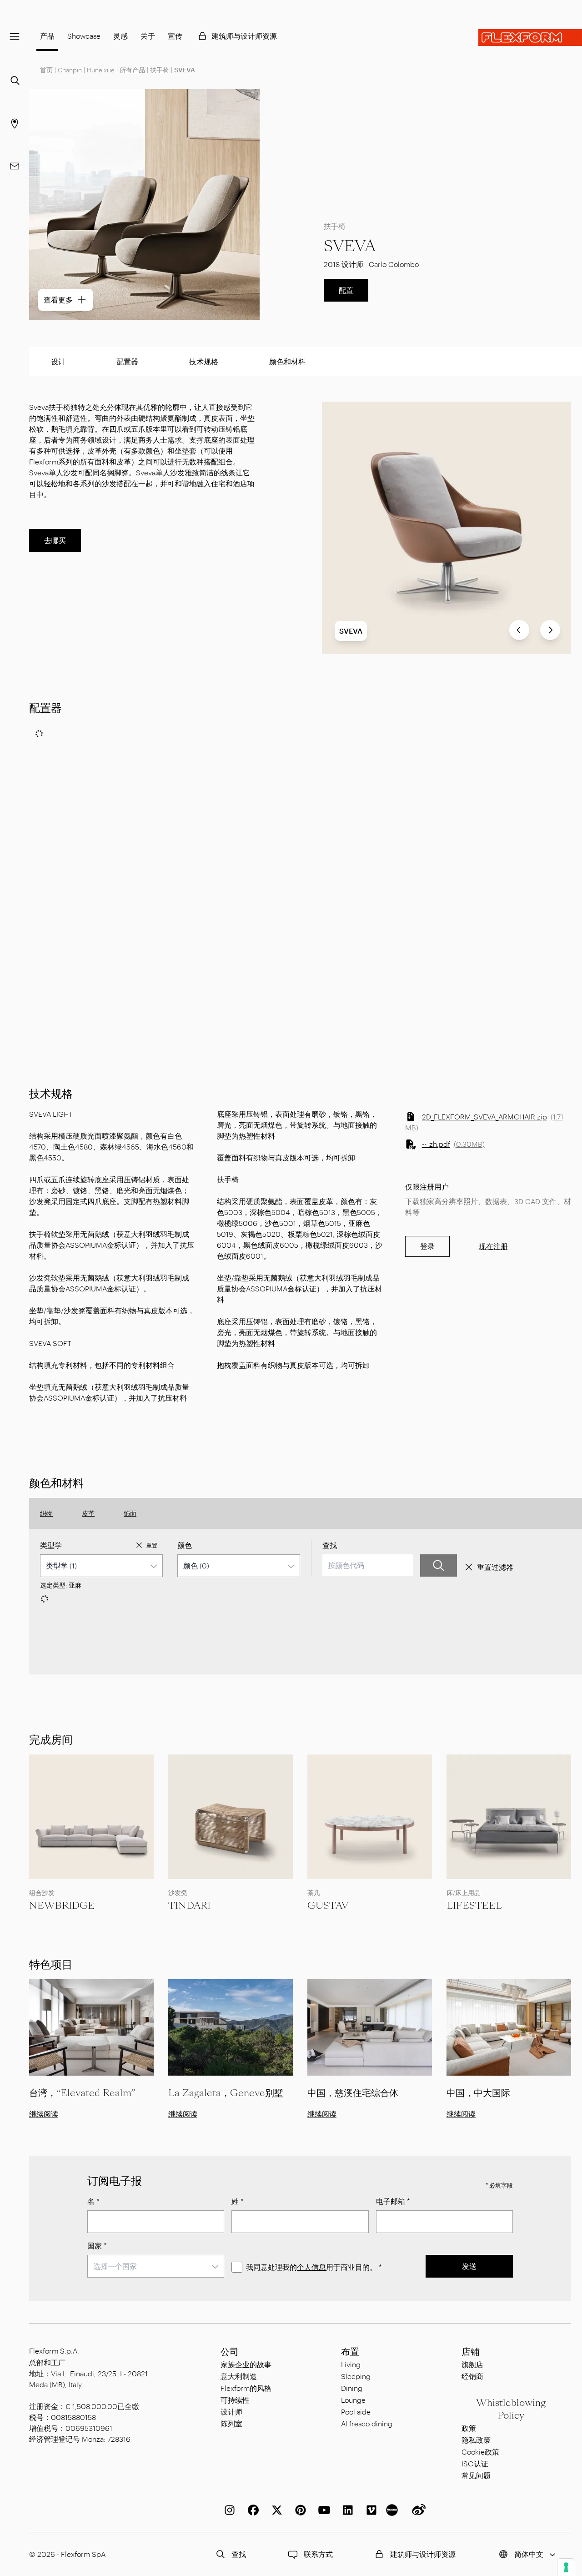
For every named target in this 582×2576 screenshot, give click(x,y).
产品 (47, 36)
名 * (93, 2201)
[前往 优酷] (393, 2510)
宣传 (175, 36)
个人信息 (311, 2267)
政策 (469, 2428)
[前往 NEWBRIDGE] (91, 1817)
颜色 (185, 1545)
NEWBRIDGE (62, 1906)
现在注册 (493, 1246)
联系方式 (318, 2554)
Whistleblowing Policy (511, 2409)
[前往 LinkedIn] (346, 2510)
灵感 (120, 36)
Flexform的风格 (246, 2388)
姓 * (238, 2201)
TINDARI (189, 1906)
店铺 (471, 2352)
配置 (346, 290)
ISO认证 (475, 2463)
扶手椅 (160, 70)
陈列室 (231, 2423)
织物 (46, 1513)
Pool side (356, 2412)
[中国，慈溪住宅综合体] (370, 2028)
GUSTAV (328, 1906)
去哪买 (55, 540)
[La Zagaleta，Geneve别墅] (231, 2028)
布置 (350, 2352)
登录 (427, 1246)
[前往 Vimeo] (370, 2510)
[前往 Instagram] (228, 2510)
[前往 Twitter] (275, 2510)
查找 (330, 1545)
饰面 (130, 1513)
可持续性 (235, 2400)
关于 (148, 36)
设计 (58, 361)
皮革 (88, 1513)
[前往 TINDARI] (231, 1817)
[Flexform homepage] (530, 38)
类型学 (51, 1545)
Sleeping (356, 2376)
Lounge (353, 2400)
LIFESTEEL (474, 1906)
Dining (352, 2388)
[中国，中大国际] (509, 2028)
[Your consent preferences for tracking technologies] (566, 2567)
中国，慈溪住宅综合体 (353, 2093)
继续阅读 (44, 2114)
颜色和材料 (287, 361)
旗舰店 (472, 2364)
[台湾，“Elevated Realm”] (91, 2028)
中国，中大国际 (478, 2093)
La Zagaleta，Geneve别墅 (226, 2093)
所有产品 (132, 70)
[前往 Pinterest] (299, 2510)
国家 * (97, 2246)
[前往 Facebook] (251, 2510)
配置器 (127, 361)
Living (351, 2364)
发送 (469, 2266)
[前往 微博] (417, 2510)
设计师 (231, 2412)
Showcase (84, 36)
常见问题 (476, 2475)
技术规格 (204, 361)
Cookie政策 (480, 2452)
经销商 (472, 2376)
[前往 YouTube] (322, 2510)
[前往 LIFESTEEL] (509, 1817)
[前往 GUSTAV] (370, 1817)
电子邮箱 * (393, 2201)
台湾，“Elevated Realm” (82, 2093)
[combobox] (101, 1566)
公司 (230, 2352)
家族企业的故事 (246, 2364)
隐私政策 (476, 2440)
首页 (46, 70)
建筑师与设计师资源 (244, 36)
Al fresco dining (367, 2423)
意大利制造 (239, 2376)
